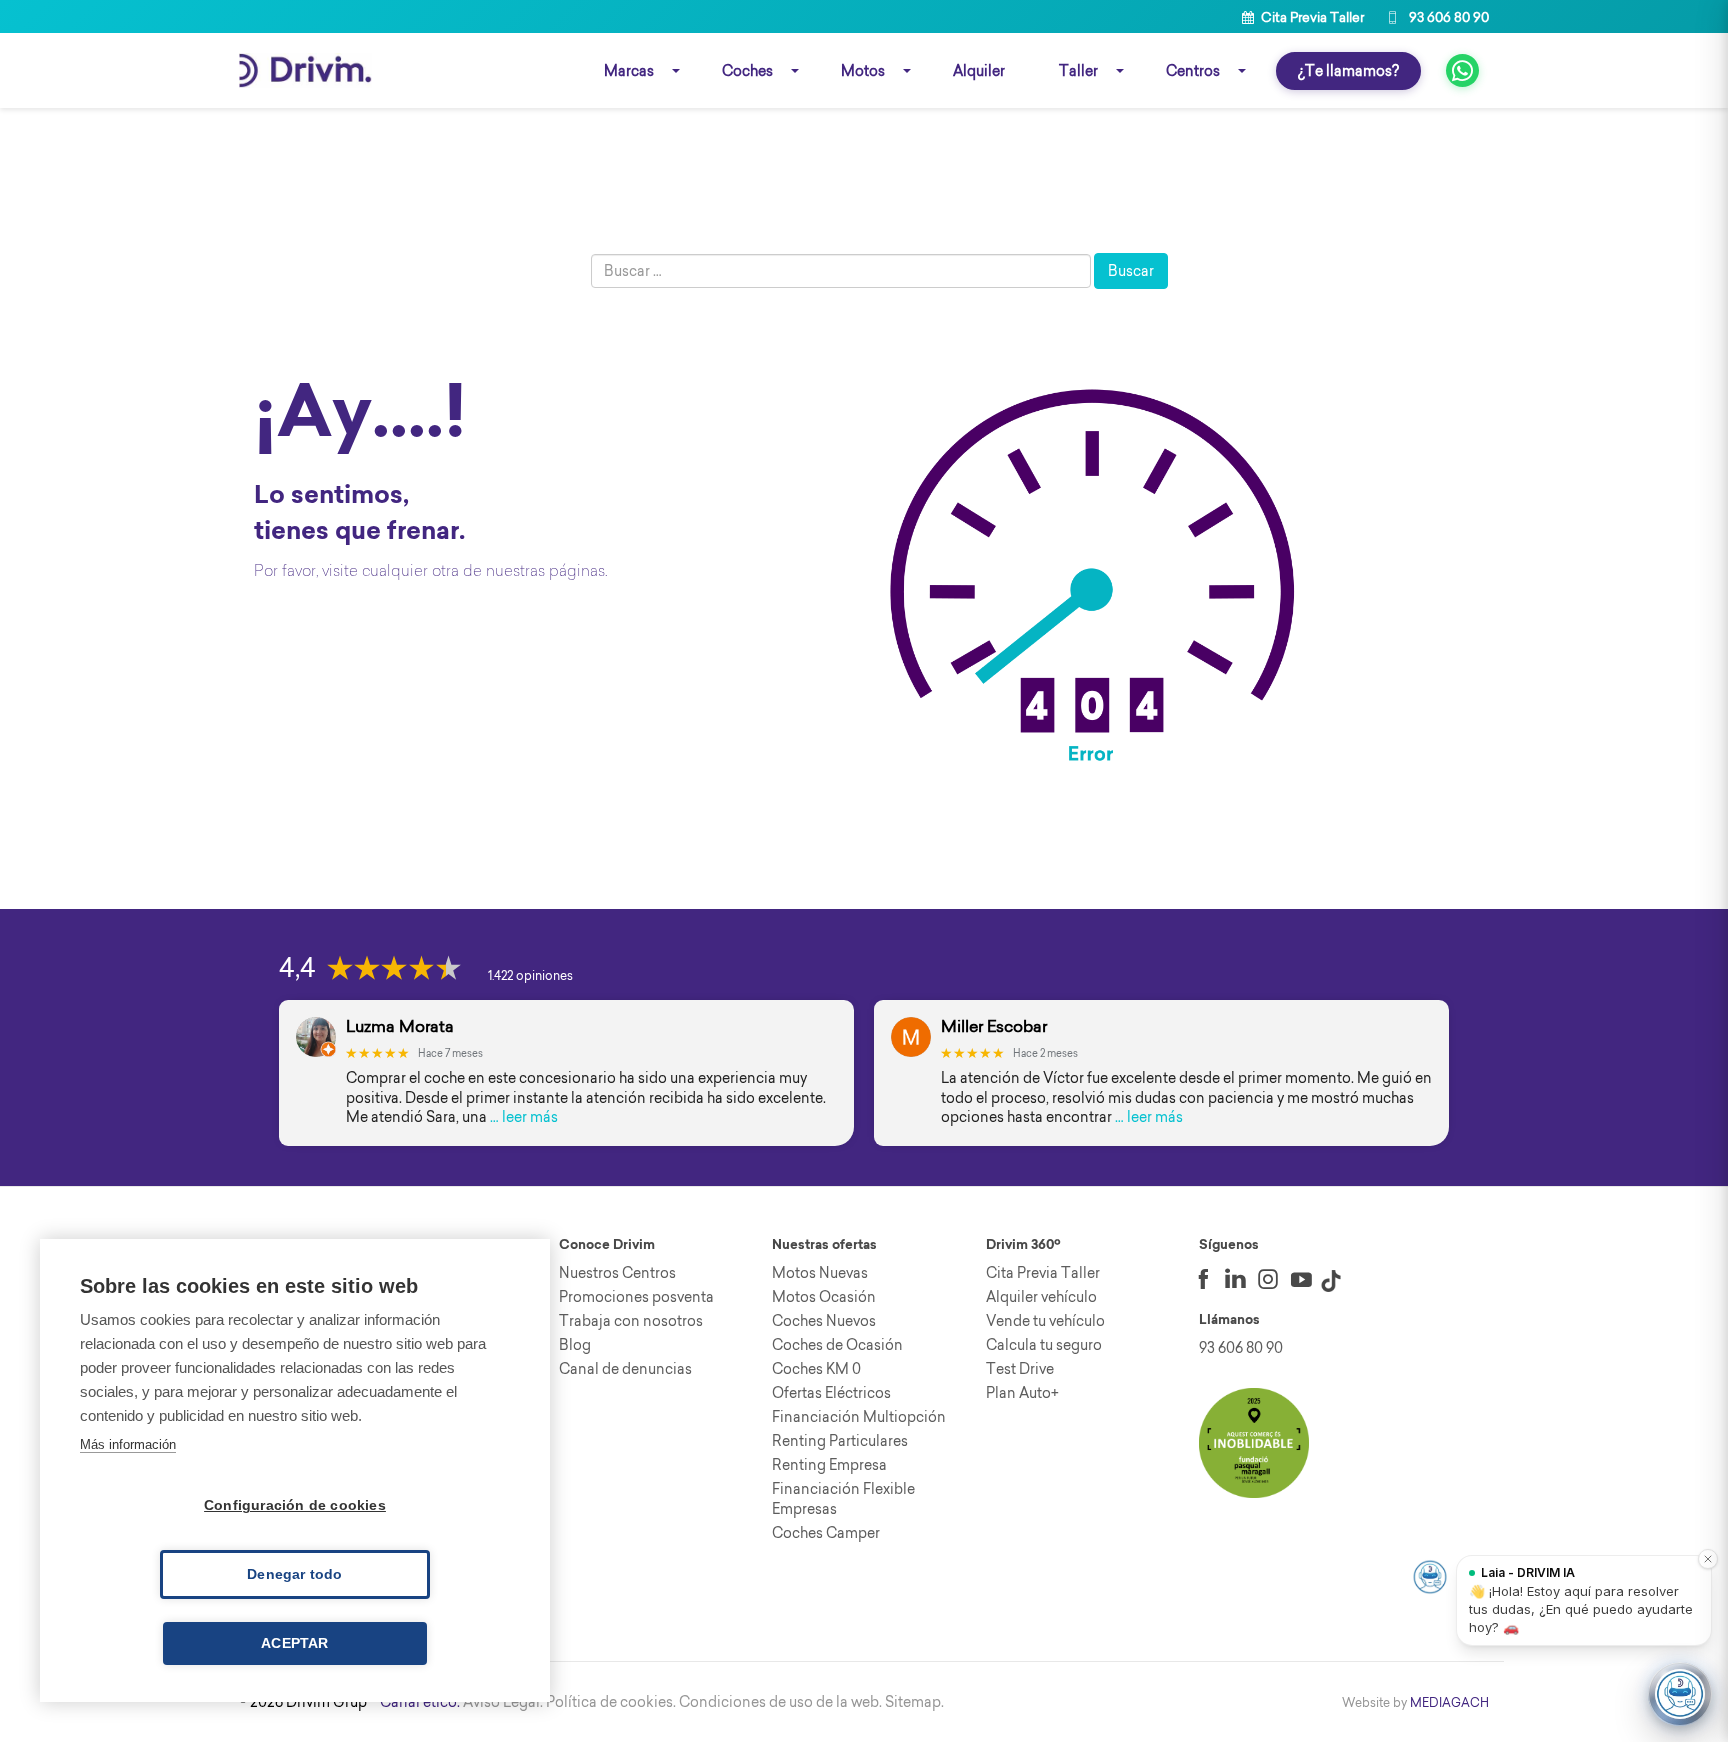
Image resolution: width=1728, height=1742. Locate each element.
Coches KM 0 (816, 1369)
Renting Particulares (840, 1441)
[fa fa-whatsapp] (1462, 70)
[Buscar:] (841, 271)
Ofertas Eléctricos (831, 1393)
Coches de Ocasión (837, 1345)
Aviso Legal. (503, 1702)
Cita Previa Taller (1311, 17)
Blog (575, 1345)
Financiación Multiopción (859, 1417)
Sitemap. (914, 1702)
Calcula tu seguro (1044, 1345)
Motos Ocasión (824, 1297)
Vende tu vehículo (1045, 1321)
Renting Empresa (829, 1465)
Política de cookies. (611, 1702)
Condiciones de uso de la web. (780, 1702)
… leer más (524, 1117)
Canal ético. (420, 1702)
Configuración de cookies (295, 1505)
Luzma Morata (400, 1026)
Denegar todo (294, 1574)
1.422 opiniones (530, 975)
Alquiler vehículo (1041, 1297)
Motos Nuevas (820, 1273)
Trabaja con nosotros (631, 1321)
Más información (128, 1444)
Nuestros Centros (617, 1273)
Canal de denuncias (625, 1369)
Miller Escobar (994, 1026)
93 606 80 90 (1447, 17)
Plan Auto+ (1022, 1393)
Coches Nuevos (824, 1321)
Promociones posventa (636, 1297)
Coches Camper (826, 1533)
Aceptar (294, 1643)
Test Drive (1020, 1369)
